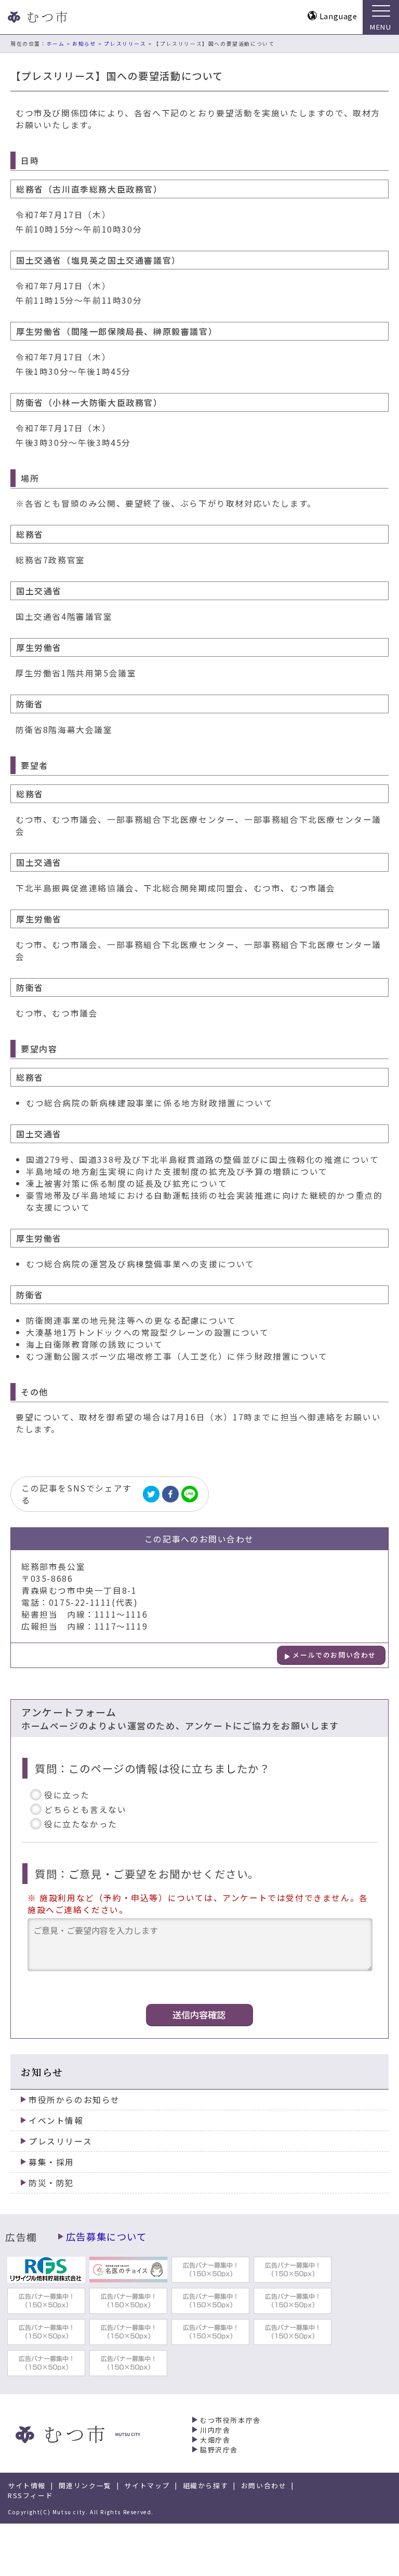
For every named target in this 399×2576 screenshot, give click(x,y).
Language (338, 16)
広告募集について (107, 2236)
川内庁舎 (215, 2430)
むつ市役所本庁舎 (230, 2420)
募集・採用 (51, 2162)
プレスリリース (125, 44)
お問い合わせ (264, 2485)
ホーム (56, 44)
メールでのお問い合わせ (334, 1655)
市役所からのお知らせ (74, 2100)
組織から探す (206, 2485)
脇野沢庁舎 (219, 2450)
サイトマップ (147, 2485)
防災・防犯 (51, 2183)
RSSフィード (30, 2495)
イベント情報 (56, 2120)
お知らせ (84, 44)
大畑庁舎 (215, 2440)
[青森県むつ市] (36, 17)
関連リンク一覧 (85, 2485)
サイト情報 (27, 2485)
